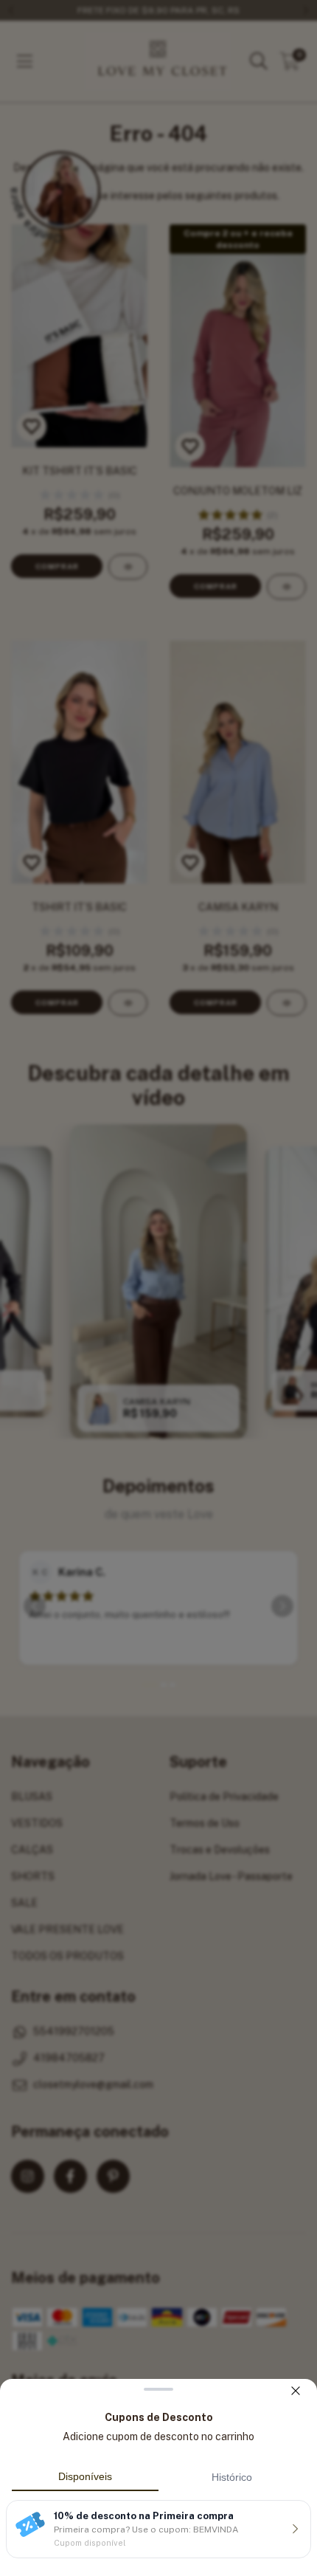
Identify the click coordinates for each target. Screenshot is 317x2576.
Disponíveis (85, 2476)
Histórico (232, 2477)
